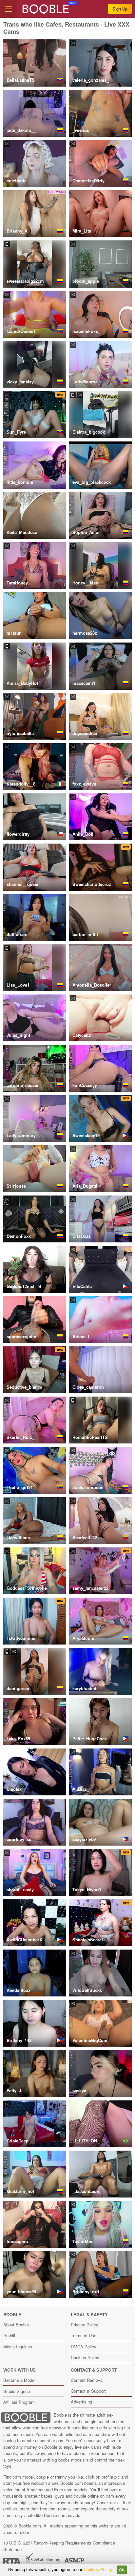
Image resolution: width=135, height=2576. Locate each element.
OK (122, 2570)
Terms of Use (84, 2335)
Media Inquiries (18, 2347)
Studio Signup (17, 2391)
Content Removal (87, 2380)
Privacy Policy (85, 2325)
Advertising (81, 2402)
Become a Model (19, 2380)
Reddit (9, 2335)
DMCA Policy (84, 2347)
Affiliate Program (19, 2402)
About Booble (16, 2325)
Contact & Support (88, 2391)
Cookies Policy (85, 2357)
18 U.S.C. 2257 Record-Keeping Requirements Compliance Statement (59, 2546)
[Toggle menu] (9, 9)
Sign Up (120, 9)
